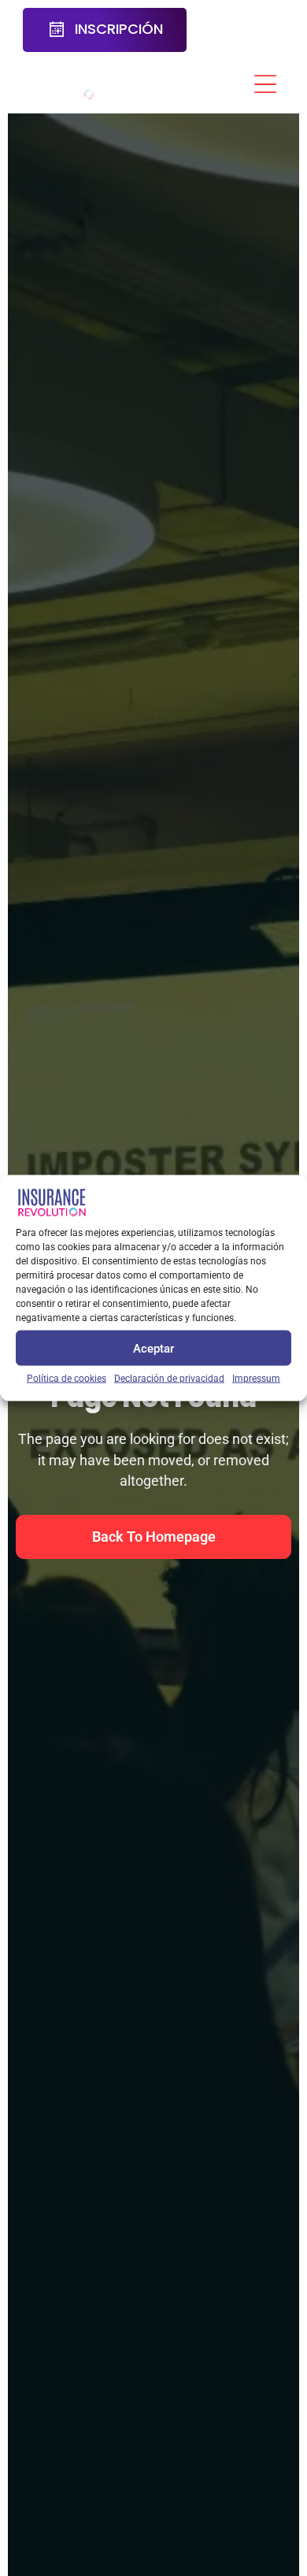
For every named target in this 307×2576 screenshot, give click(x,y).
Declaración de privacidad (169, 1379)
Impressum (256, 1379)
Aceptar (153, 1348)
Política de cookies (67, 1379)
